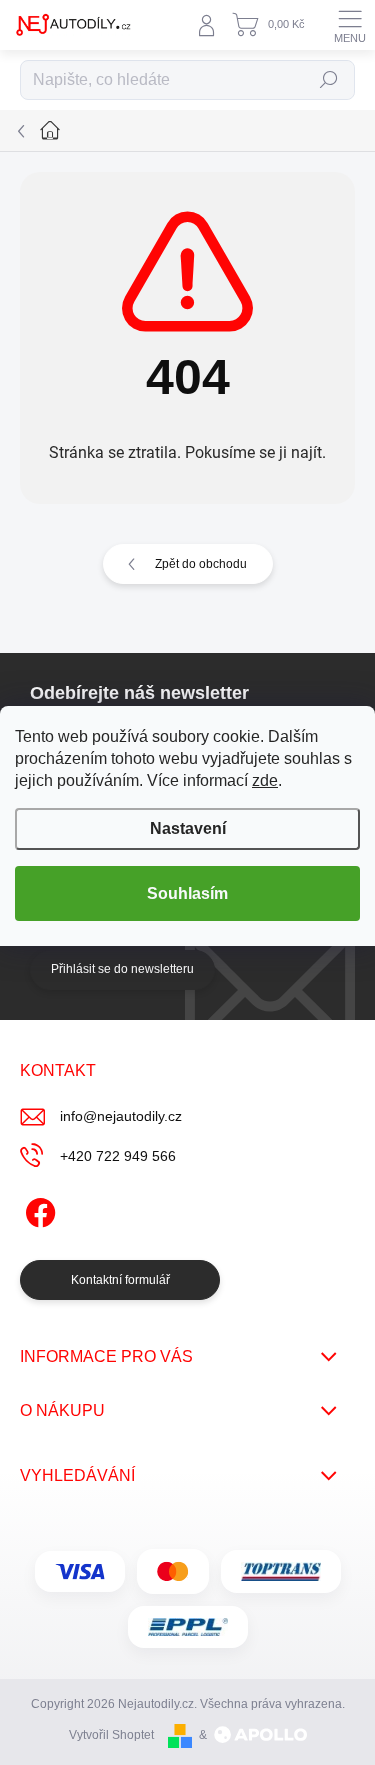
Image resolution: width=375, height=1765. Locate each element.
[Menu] (350, 25)
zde (265, 780)
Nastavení (188, 828)
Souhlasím (187, 893)
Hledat (329, 80)
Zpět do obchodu (201, 564)
